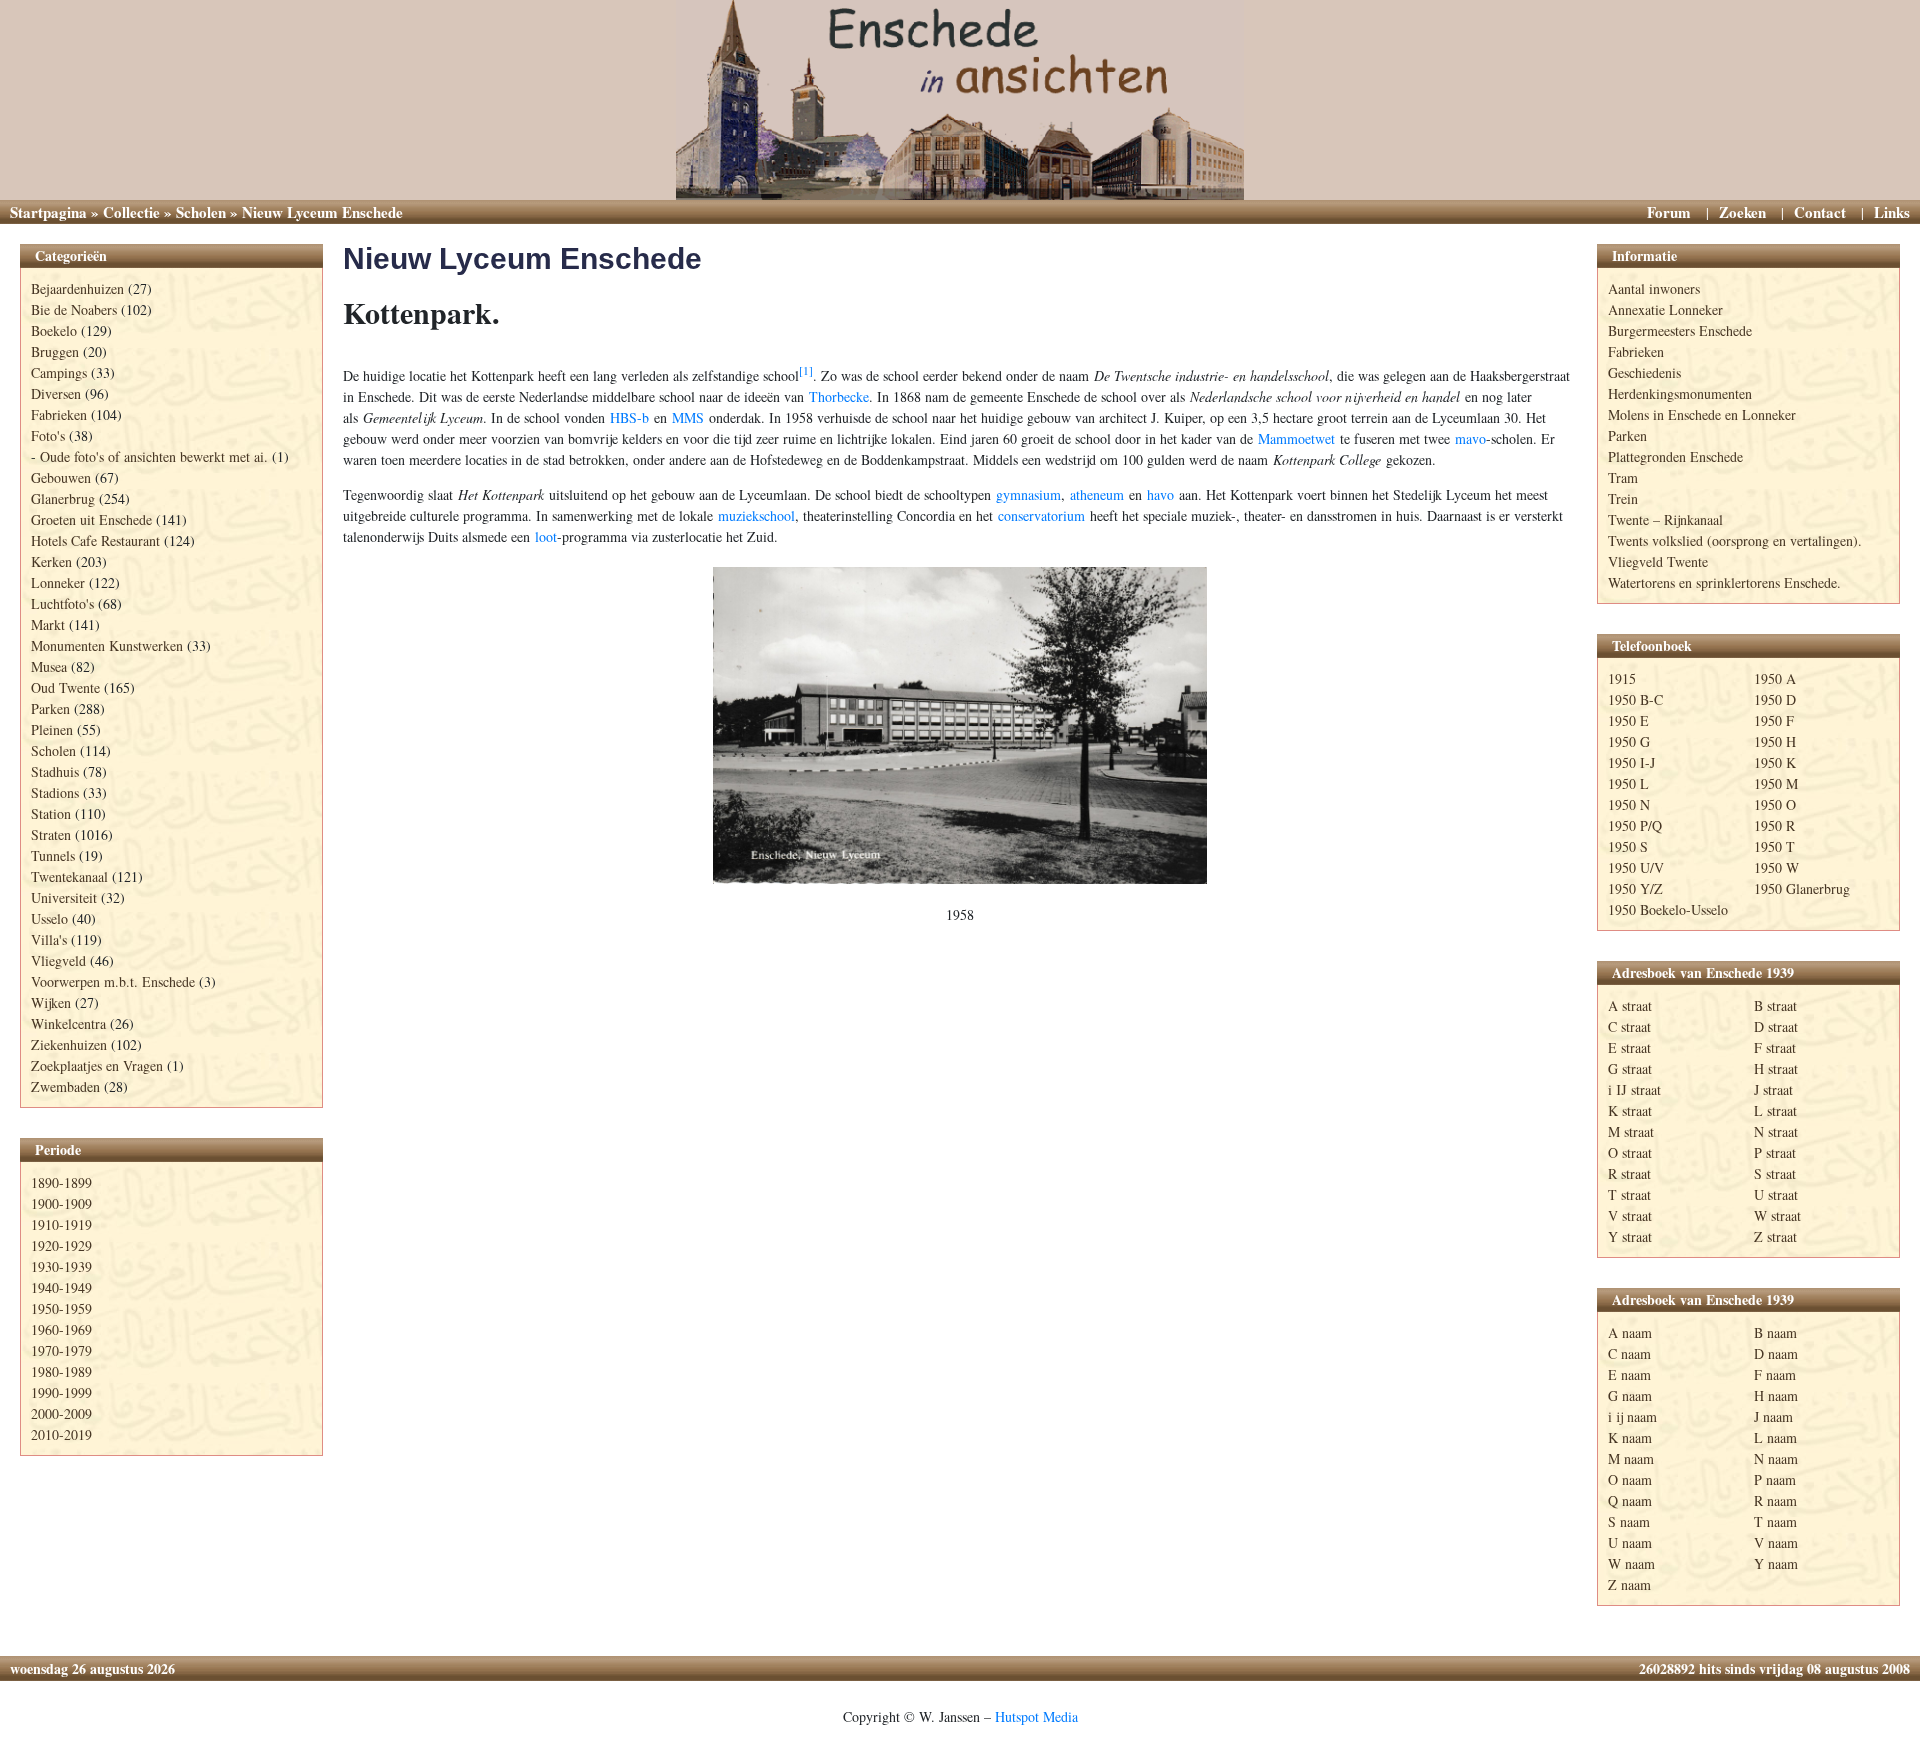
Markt (48, 624)
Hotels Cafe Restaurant (95, 540)
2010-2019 (61, 1434)
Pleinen (52, 729)
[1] (806, 370)
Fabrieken (59, 414)
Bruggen (55, 351)
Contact (1820, 212)
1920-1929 (61, 1245)
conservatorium (1041, 515)
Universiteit (64, 897)
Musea (49, 666)
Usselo (49, 918)
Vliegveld (58, 960)
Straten (51, 834)
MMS (688, 417)
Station (51, 813)
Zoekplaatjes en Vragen (97, 1065)
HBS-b (629, 417)
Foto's (48, 435)
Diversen (56, 393)
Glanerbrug (63, 498)
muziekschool (756, 515)
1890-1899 (61, 1182)
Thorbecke (839, 396)
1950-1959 (61, 1308)
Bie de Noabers (74, 309)
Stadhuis (55, 771)
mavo (1470, 438)
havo (1160, 494)
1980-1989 (61, 1371)
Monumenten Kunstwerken (107, 645)
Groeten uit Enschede (91, 519)
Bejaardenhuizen (77, 288)
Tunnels (53, 855)
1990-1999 (61, 1392)
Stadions (55, 792)
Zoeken (1742, 212)
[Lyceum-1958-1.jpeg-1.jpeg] (960, 725)
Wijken (51, 1002)
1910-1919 (61, 1224)
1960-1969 (61, 1329)
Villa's (49, 939)
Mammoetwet (1296, 438)
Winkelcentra (68, 1023)
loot (546, 536)
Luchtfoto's (62, 603)
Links (1892, 212)
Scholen (201, 212)
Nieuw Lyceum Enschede (522, 258)
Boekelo (54, 330)
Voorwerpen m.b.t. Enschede (113, 981)
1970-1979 (61, 1350)
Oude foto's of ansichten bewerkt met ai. (154, 456)
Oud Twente (65, 687)
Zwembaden (65, 1086)
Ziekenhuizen (69, 1044)
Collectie (131, 212)
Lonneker (58, 582)
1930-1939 (61, 1266)
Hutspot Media (1036, 1716)
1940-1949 (61, 1287)
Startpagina (48, 212)
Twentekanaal (69, 876)
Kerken (51, 561)
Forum (1669, 212)
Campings (59, 372)
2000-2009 (61, 1413)
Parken (50, 708)
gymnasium (1028, 494)
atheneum (1097, 494)
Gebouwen (61, 477)
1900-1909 (61, 1203)
